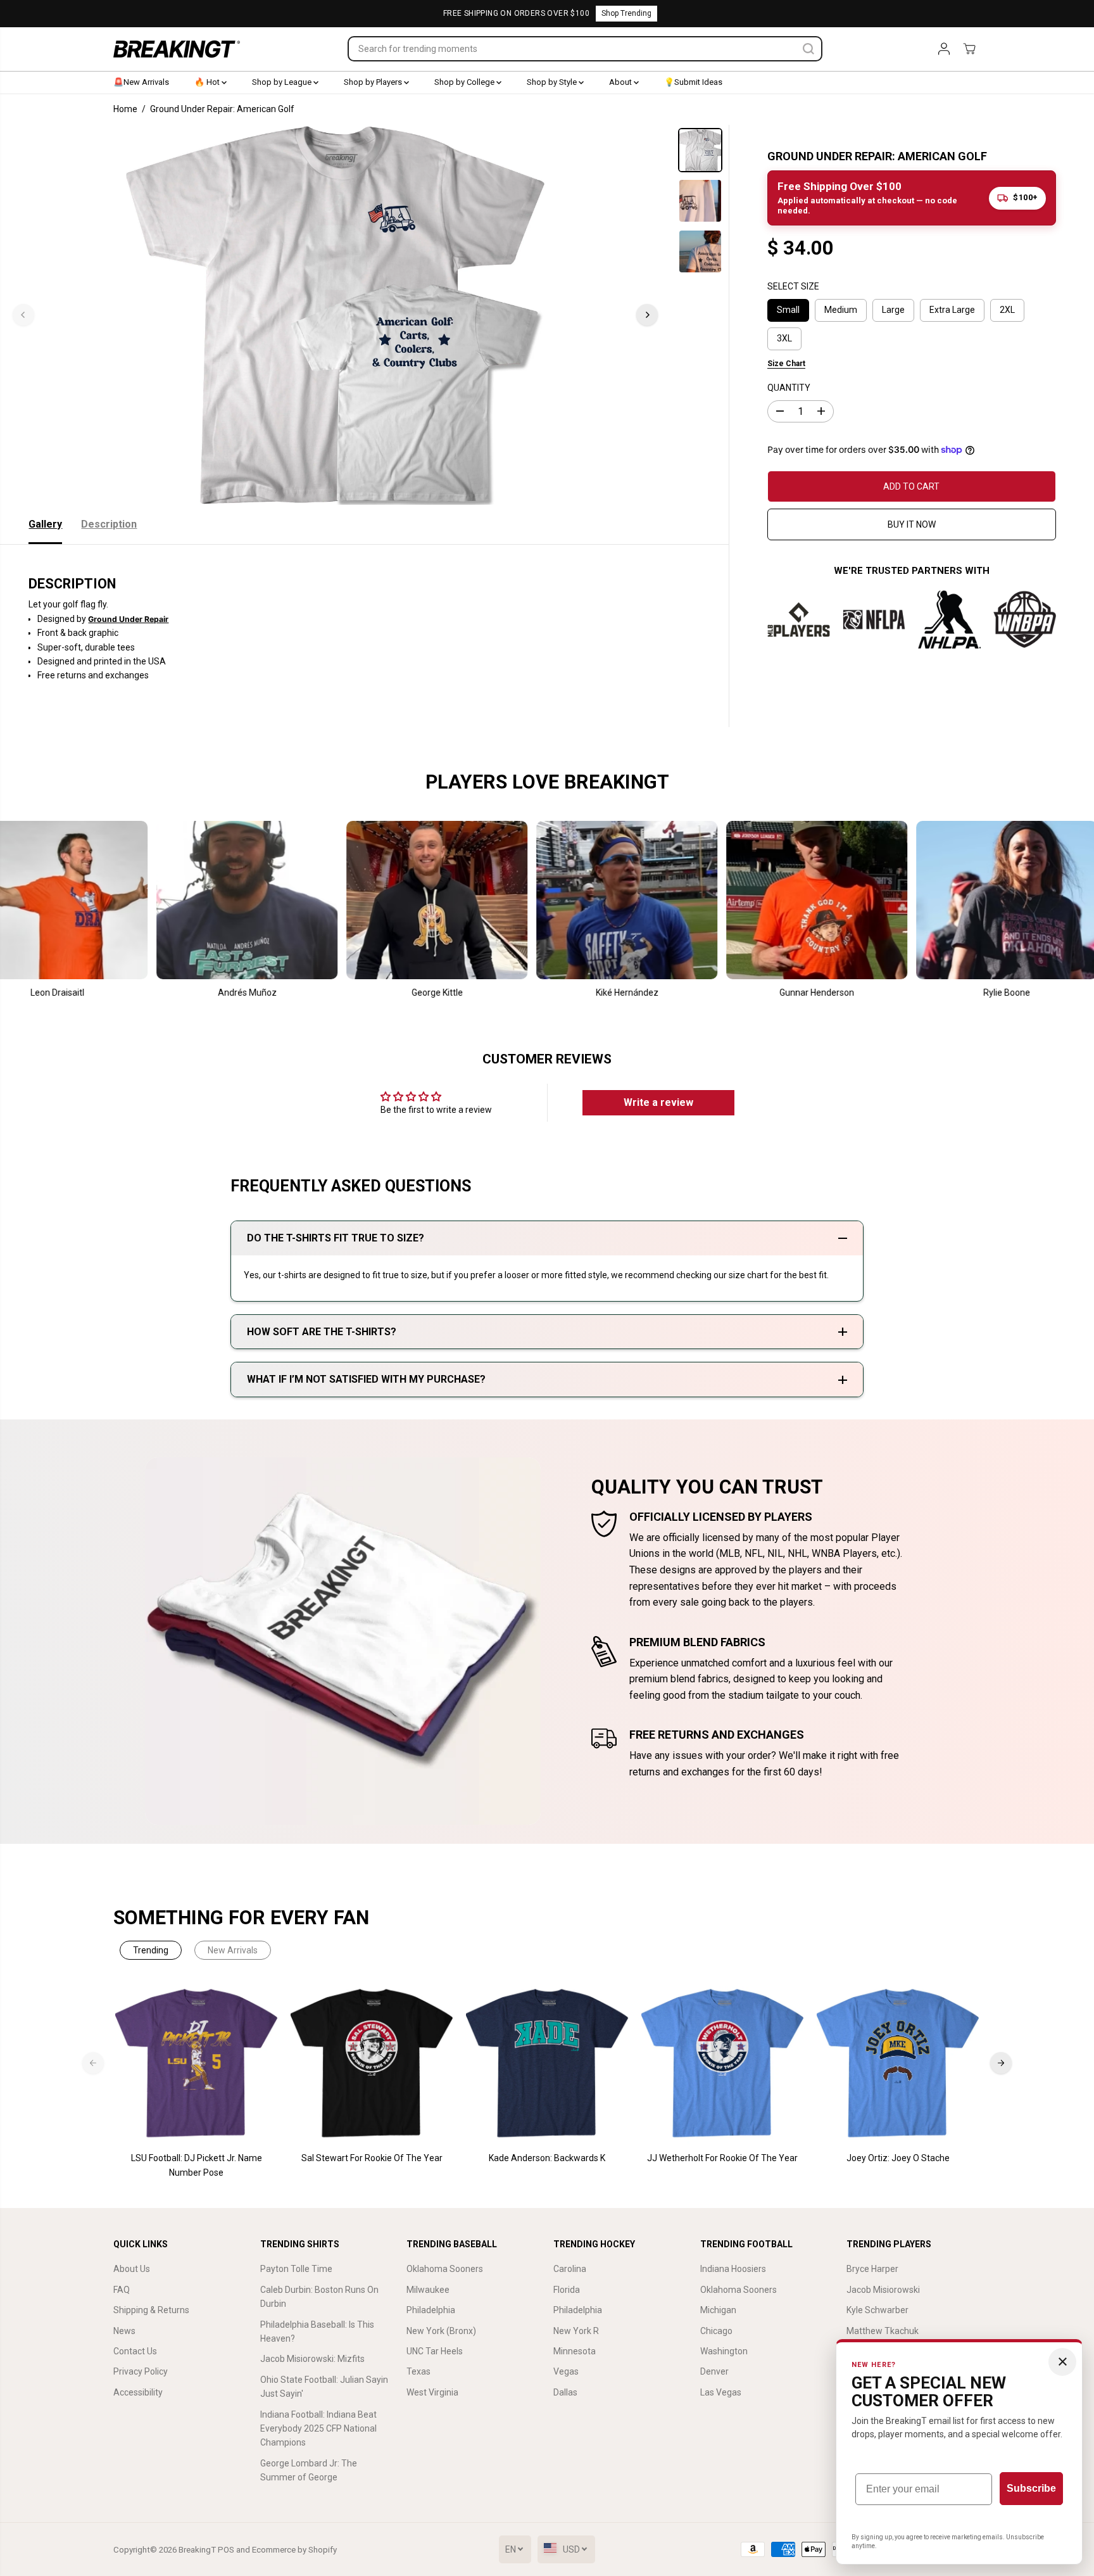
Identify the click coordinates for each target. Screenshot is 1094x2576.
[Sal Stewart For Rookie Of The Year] (372, 2063)
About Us (132, 2269)
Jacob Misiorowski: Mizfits (312, 2359)
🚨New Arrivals (141, 82)
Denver (714, 2371)
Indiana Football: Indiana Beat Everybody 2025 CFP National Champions (318, 2429)
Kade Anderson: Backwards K (547, 2158)
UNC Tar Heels (435, 2351)
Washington (724, 2351)
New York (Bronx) (441, 2331)
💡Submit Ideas (693, 82)
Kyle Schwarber (877, 2310)
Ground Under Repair (128, 619)
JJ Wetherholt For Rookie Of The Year (722, 2158)
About (621, 82)
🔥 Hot (208, 82)
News (124, 2331)
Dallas (565, 2392)
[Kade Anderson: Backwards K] (547, 2063)
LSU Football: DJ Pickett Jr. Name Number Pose (197, 2165)
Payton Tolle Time (296, 2269)
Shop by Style (553, 82)
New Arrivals (233, 1950)
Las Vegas (721, 2392)
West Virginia (432, 2392)
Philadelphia (431, 2310)
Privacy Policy (141, 2371)
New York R (576, 2331)
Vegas (566, 2371)
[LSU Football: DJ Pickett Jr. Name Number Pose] (197, 2063)
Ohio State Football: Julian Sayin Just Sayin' (324, 2387)
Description (109, 524)
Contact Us (135, 2351)
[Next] (647, 315)
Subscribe (1031, 2488)
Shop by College (465, 82)
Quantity (789, 387)
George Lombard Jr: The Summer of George (309, 2470)
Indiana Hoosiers (733, 2269)
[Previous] (23, 315)
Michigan (718, 2310)
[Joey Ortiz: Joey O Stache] (898, 2063)
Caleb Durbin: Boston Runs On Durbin (319, 2297)
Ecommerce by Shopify (294, 2550)
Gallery (45, 524)
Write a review (658, 1102)
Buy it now (912, 524)
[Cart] (969, 49)
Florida (567, 2290)
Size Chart (786, 364)
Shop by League (283, 82)
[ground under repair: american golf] (335, 315)
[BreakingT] (177, 49)
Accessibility (138, 2392)
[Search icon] (808, 49)
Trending (151, 1950)
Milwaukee (428, 2290)
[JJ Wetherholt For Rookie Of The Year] (723, 2063)
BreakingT (197, 2550)
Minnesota (575, 2351)
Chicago (716, 2331)
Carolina (570, 2269)
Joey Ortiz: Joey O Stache (898, 2158)
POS (226, 2550)
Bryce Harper (872, 2269)
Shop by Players (374, 82)
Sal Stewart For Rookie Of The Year (372, 2158)
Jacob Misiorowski (883, 2290)
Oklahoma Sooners (445, 2269)
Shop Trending (626, 13)
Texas (418, 2371)
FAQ (122, 2290)
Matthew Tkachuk (883, 2331)
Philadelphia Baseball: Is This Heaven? (317, 2332)
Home (125, 109)
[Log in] (944, 49)
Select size (793, 286)
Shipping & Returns (151, 2310)
